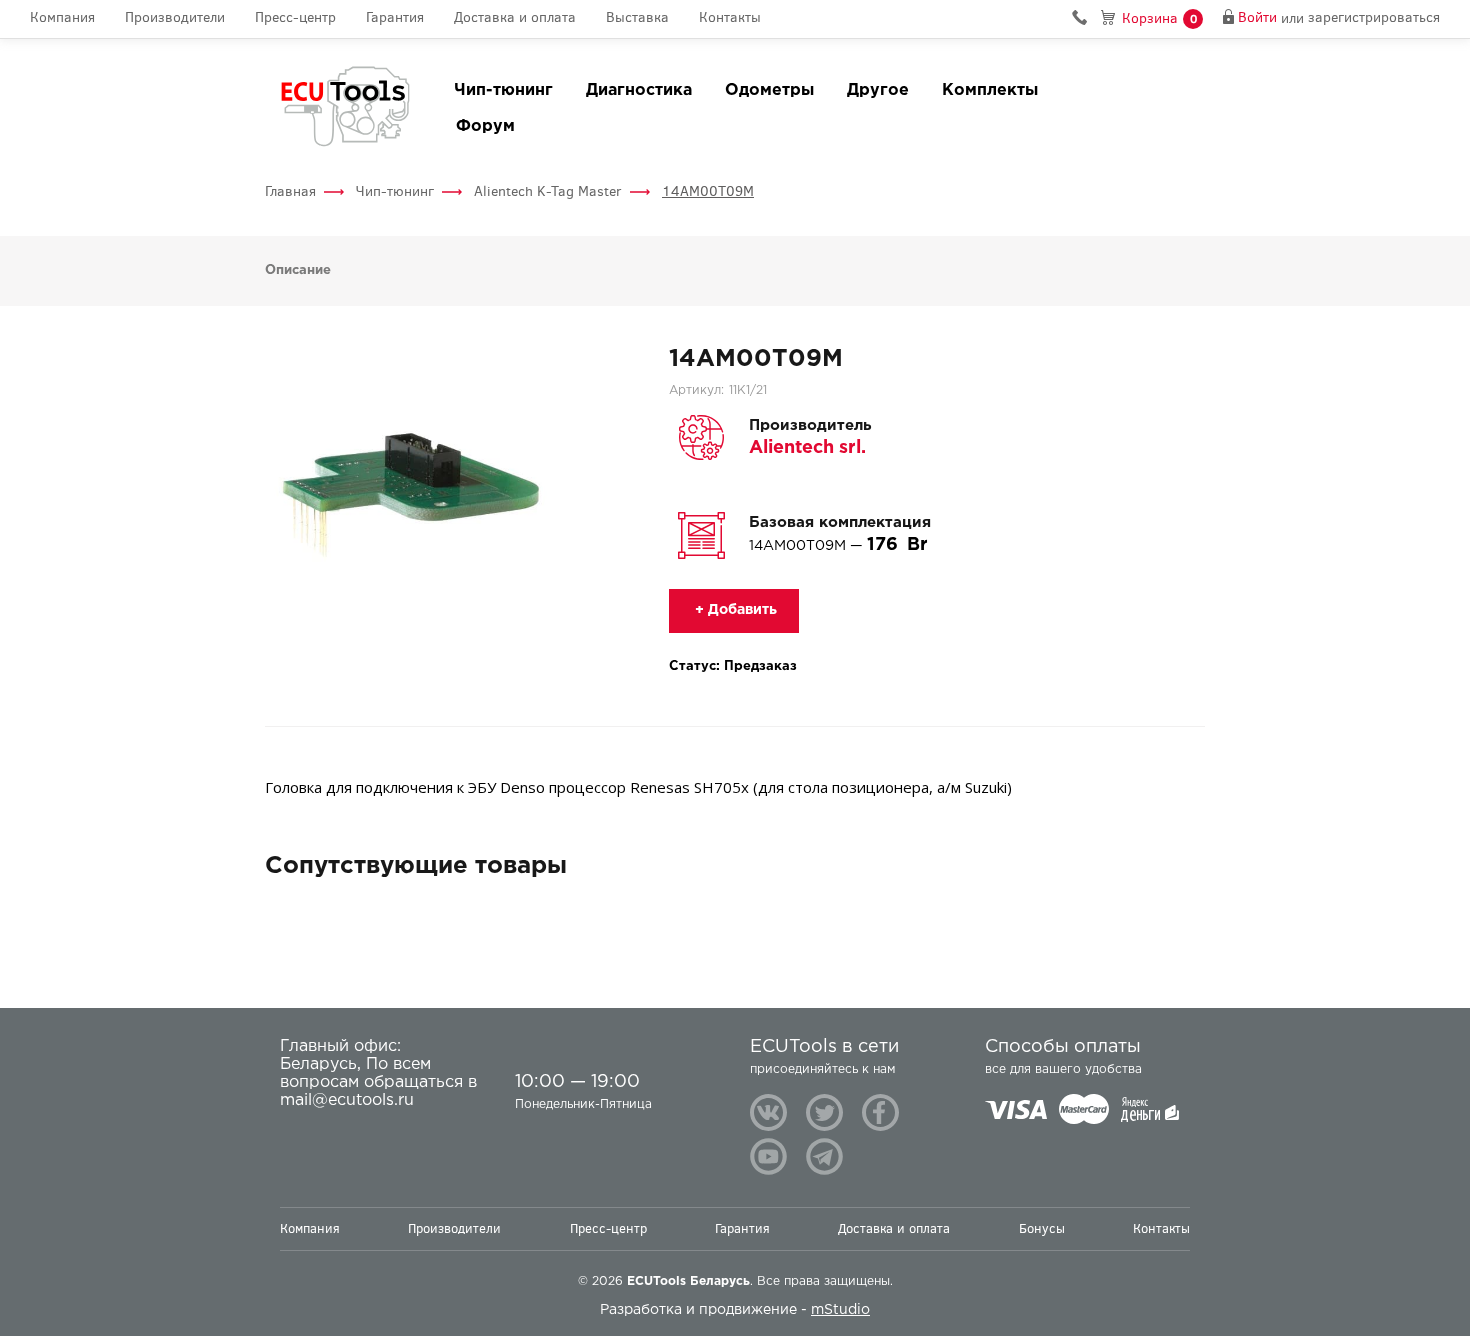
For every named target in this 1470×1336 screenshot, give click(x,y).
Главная (290, 191)
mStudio (840, 1310)
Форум (485, 126)
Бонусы (1042, 1228)
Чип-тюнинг (503, 90)
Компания (62, 18)
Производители (175, 18)
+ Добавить (734, 610)
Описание (298, 270)
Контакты (730, 18)
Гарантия (395, 18)
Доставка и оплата (515, 18)
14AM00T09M (708, 191)
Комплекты (990, 90)
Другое (878, 90)
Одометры (769, 90)
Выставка (637, 18)
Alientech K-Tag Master (548, 191)
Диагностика (639, 90)
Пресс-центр (295, 18)
